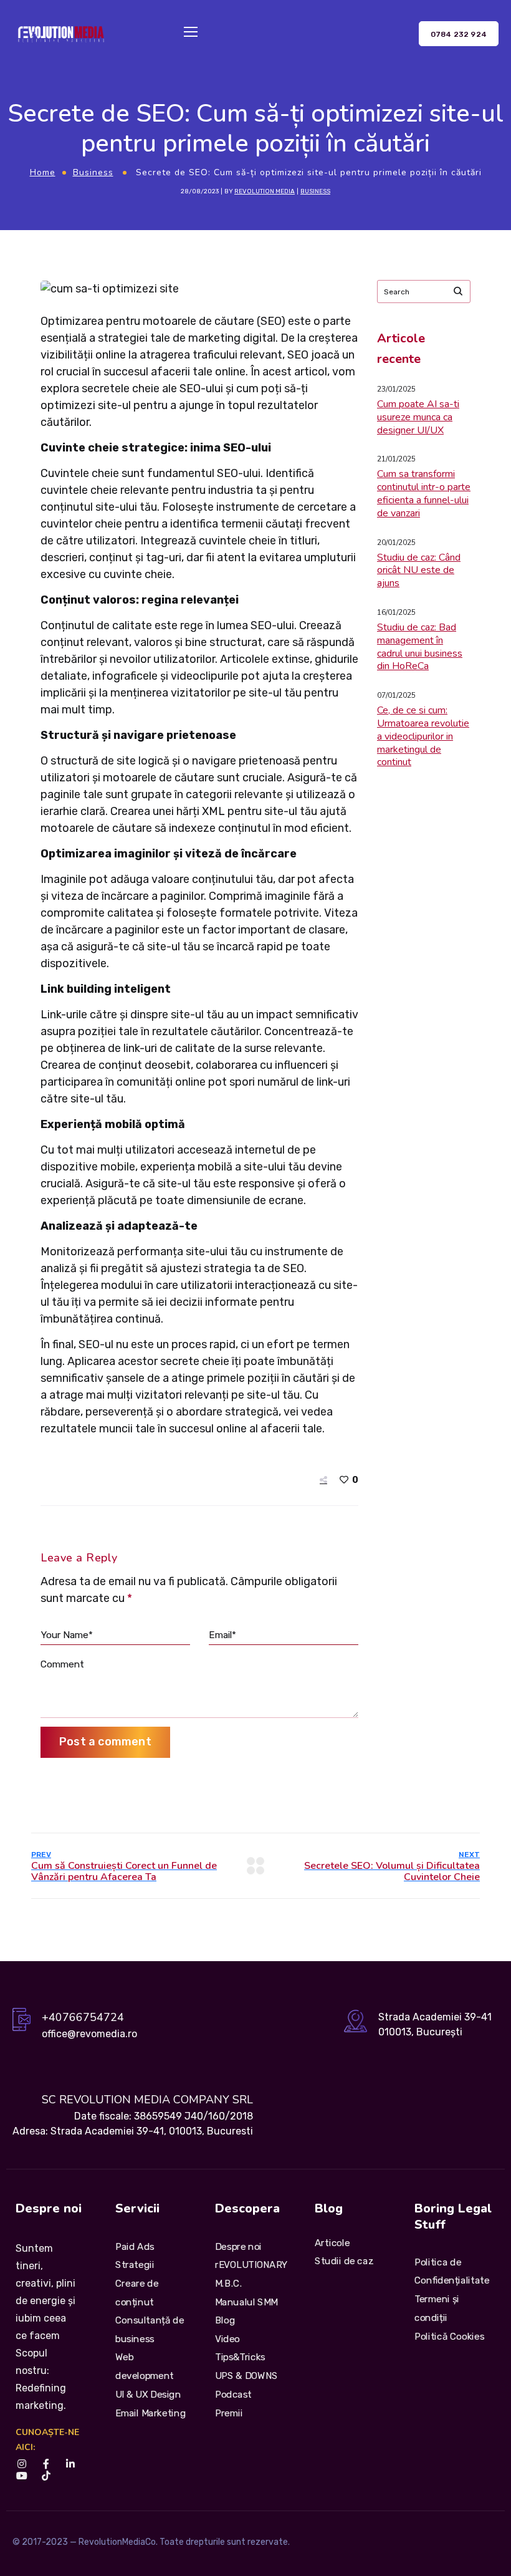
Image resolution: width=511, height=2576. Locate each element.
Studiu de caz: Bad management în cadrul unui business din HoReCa (420, 647)
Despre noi (238, 2246)
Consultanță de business (150, 2330)
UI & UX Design (148, 2394)
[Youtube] (21, 2476)
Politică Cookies (449, 2336)
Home (43, 172)
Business (93, 172)
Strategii (135, 2265)
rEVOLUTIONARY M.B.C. (251, 2274)
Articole (332, 2242)
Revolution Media (265, 191)
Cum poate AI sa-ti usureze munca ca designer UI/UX (418, 417)
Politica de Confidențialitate (452, 2271)
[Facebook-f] (46, 2464)
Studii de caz (344, 2261)
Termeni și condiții (437, 2308)
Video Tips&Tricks (240, 2348)
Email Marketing (150, 2413)
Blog (225, 2320)
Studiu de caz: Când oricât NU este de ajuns (419, 571)
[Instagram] (21, 2464)
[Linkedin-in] (70, 2464)
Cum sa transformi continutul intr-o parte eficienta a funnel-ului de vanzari (424, 493)
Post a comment (105, 1742)
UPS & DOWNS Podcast (246, 2385)
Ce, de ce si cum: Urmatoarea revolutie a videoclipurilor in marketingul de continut (423, 736)
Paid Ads (135, 2246)
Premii (229, 2413)
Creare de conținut (137, 2293)
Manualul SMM (246, 2302)
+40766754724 (83, 2017)
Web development (145, 2366)
